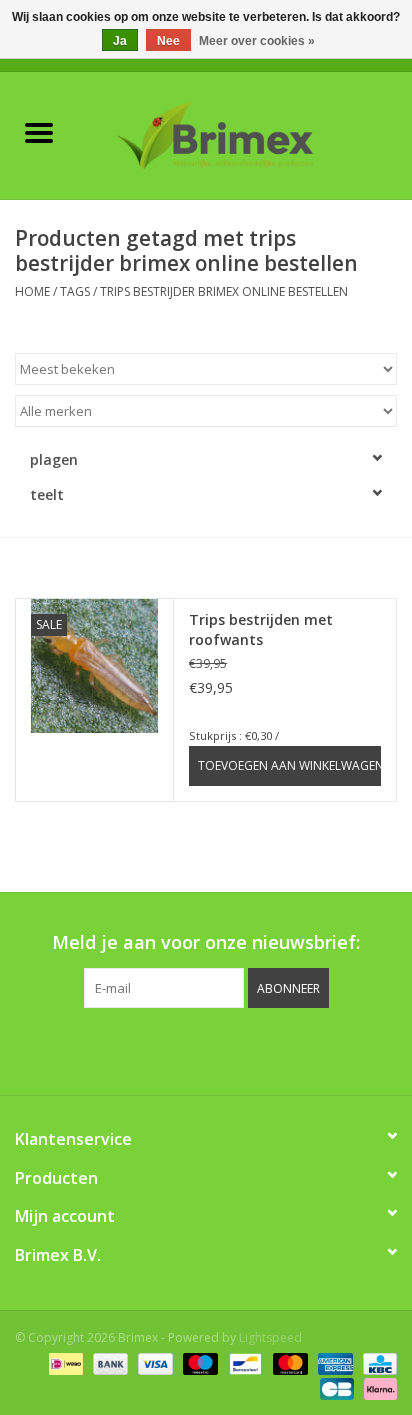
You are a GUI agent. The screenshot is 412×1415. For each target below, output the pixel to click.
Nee (168, 41)
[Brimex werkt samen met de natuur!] (245, 133)
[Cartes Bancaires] (335, 1387)
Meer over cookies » (257, 41)
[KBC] (376, 1362)
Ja (120, 41)
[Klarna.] (377, 1387)
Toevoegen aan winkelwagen (289, 765)
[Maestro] (198, 1362)
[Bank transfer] (108, 1362)
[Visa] (153, 1362)
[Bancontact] (243, 1362)
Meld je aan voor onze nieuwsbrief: (206, 942)
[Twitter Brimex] (152, 1049)
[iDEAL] (64, 1362)
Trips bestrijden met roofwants (261, 629)
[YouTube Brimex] (224, 1049)
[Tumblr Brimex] (260, 1049)
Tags (75, 291)
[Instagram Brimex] (296, 1049)
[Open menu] (39, 132)
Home (32, 291)
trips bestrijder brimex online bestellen (224, 291)
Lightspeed (270, 1337)
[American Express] (333, 1362)
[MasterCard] (288, 1362)
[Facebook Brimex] (116, 1049)
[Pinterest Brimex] (188, 1049)
